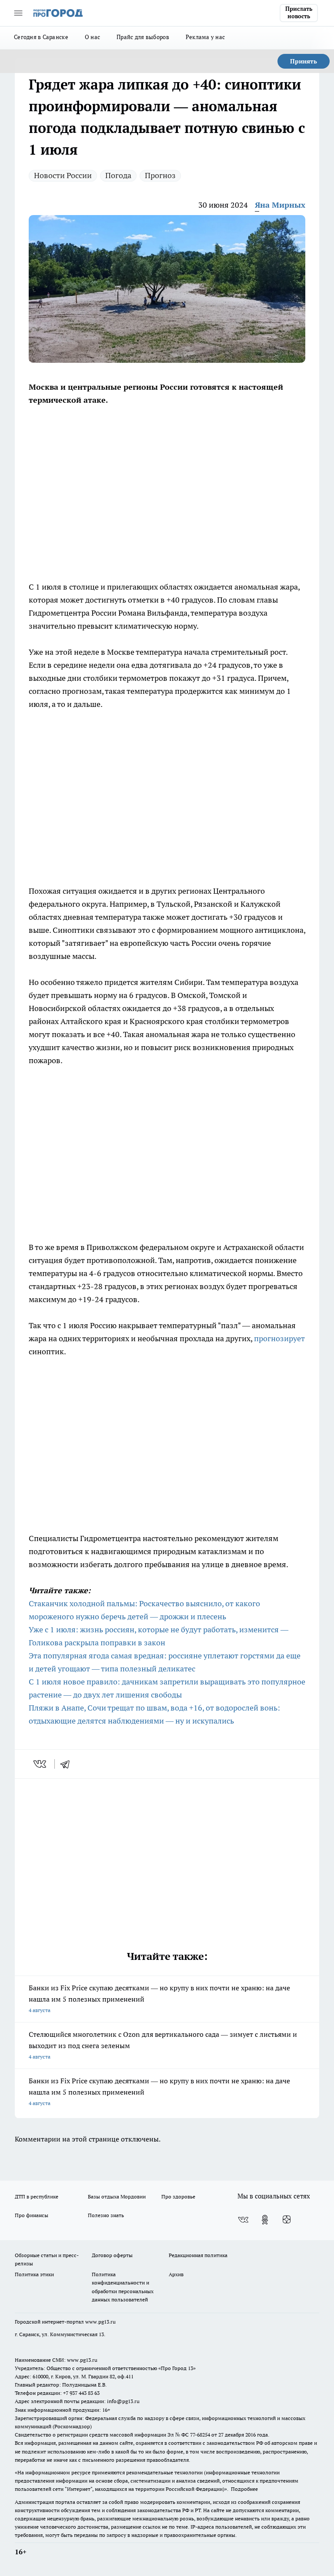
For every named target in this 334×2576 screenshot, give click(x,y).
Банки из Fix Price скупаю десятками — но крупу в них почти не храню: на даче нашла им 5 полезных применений (159, 1998)
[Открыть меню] (18, 13)
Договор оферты (112, 2255)
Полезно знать (106, 2215)
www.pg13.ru (100, 2322)
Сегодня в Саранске (41, 37)
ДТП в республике (37, 2196)
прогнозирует (279, 1338)
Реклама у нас (205, 37)
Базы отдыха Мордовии (117, 2196)
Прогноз (160, 175)
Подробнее (244, 2489)
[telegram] (68, 1764)
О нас (92, 37)
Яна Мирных (280, 205)
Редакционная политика (198, 2255)
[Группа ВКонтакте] (243, 2220)
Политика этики (34, 2274)
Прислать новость (299, 13)
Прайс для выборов (143, 37)
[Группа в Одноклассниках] (265, 2220)
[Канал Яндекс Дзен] (287, 2220)
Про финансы (32, 2215)
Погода (118, 175)
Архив (176, 2274)
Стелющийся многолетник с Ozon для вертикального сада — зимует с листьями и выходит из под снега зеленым (163, 2045)
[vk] (41, 1764)
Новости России (63, 175)
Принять (304, 61)
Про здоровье (178, 2196)
